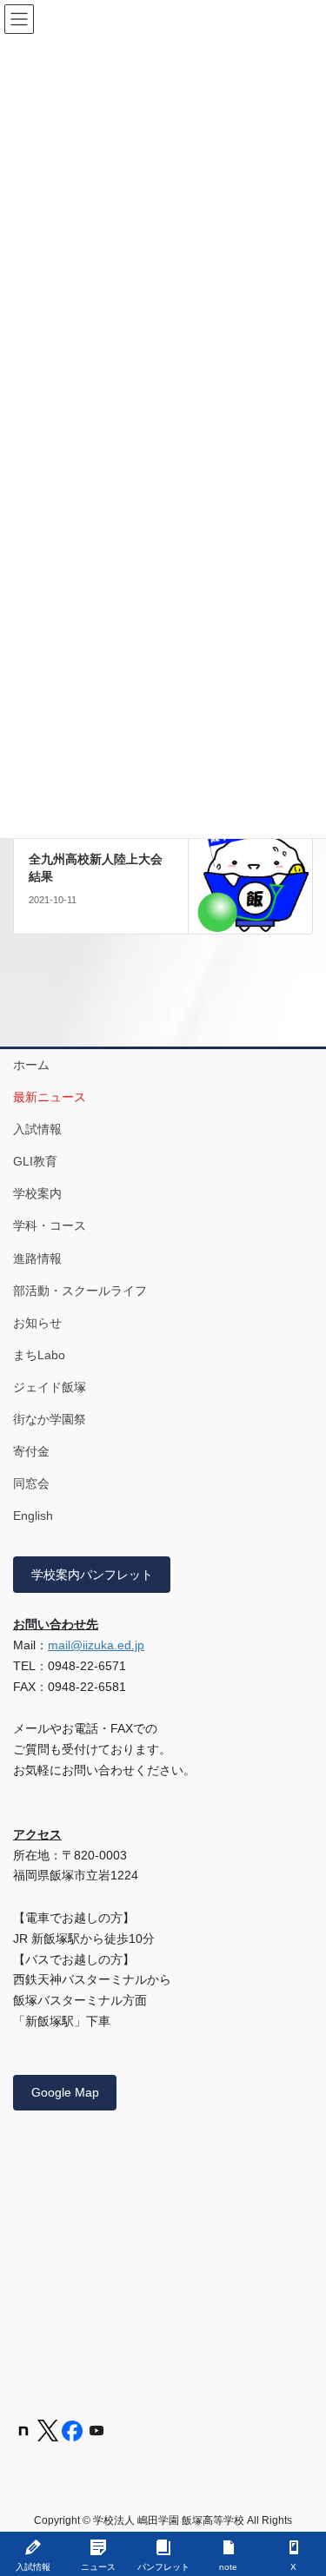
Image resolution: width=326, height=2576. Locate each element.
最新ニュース (50, 1097)
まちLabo (39, 1355)
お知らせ (37, 1323)
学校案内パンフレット (92, 1575)
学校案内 (37, 1193)
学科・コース (50, 1225)
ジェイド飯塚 (50, 1387)
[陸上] (250, 871)
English (33, 1516)
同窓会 (31, 1483)
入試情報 (37, 1129)
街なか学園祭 (50, 1419)
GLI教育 (35, 1161)
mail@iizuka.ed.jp (96, 1645)
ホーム (31, 1065)
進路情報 (37, 1258)
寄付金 (31, 1451)
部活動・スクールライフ (80, 1291)
